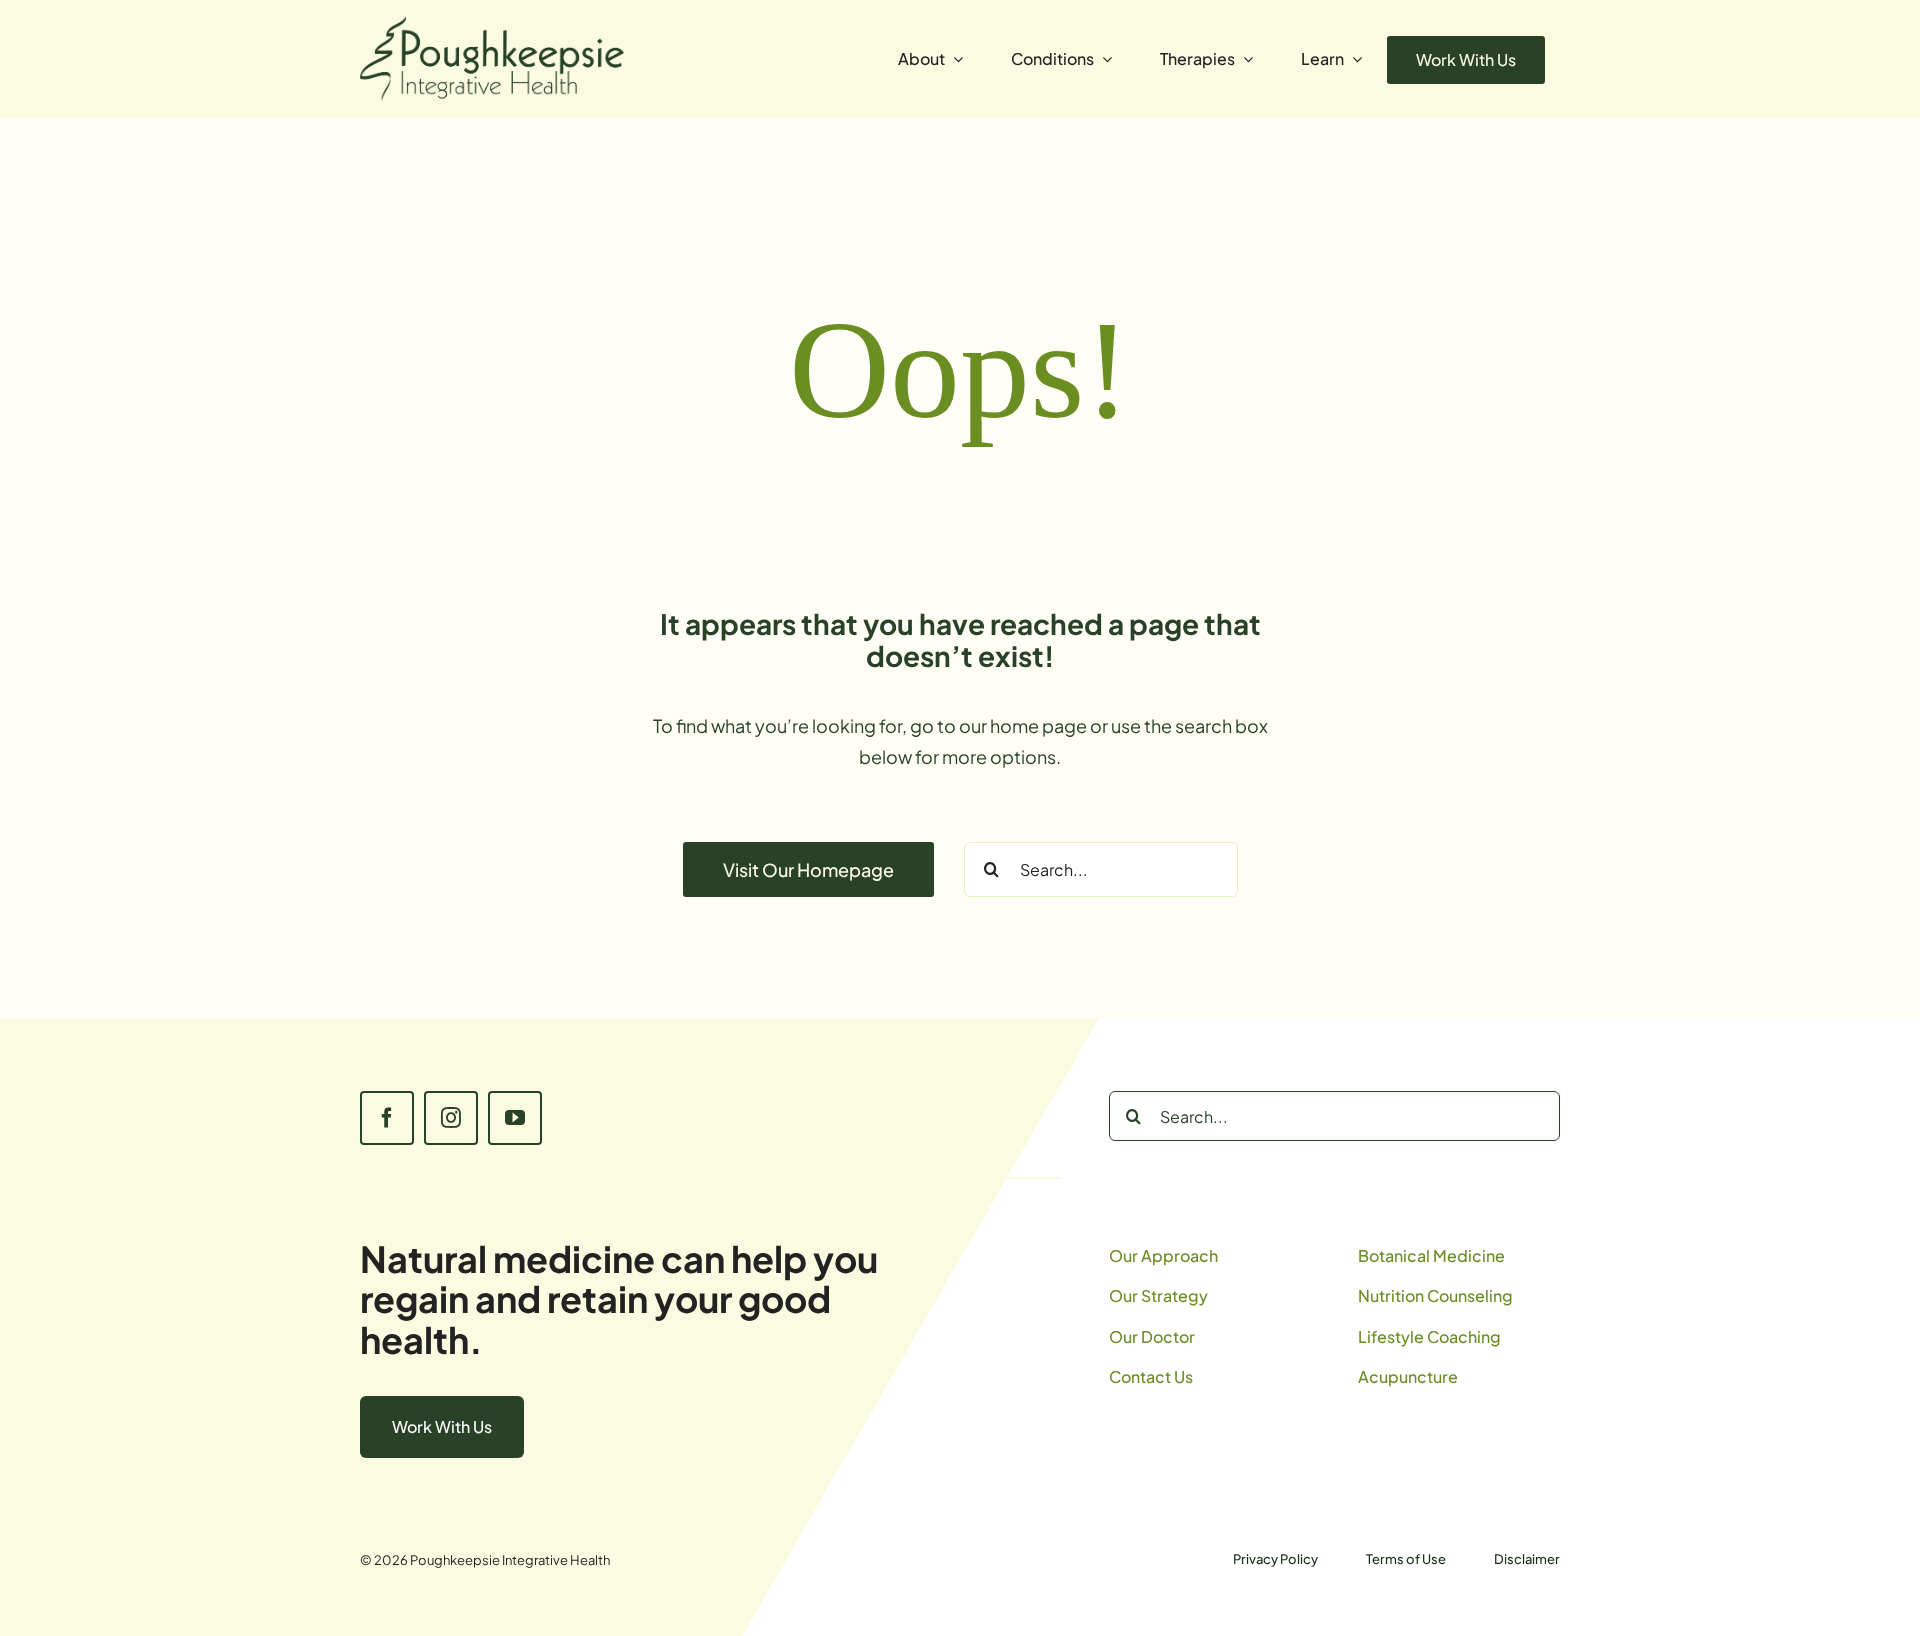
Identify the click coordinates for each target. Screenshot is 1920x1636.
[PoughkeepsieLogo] (492, 24)
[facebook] (387, 1118)
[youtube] (515, 1118)
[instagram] (451, 1118)
